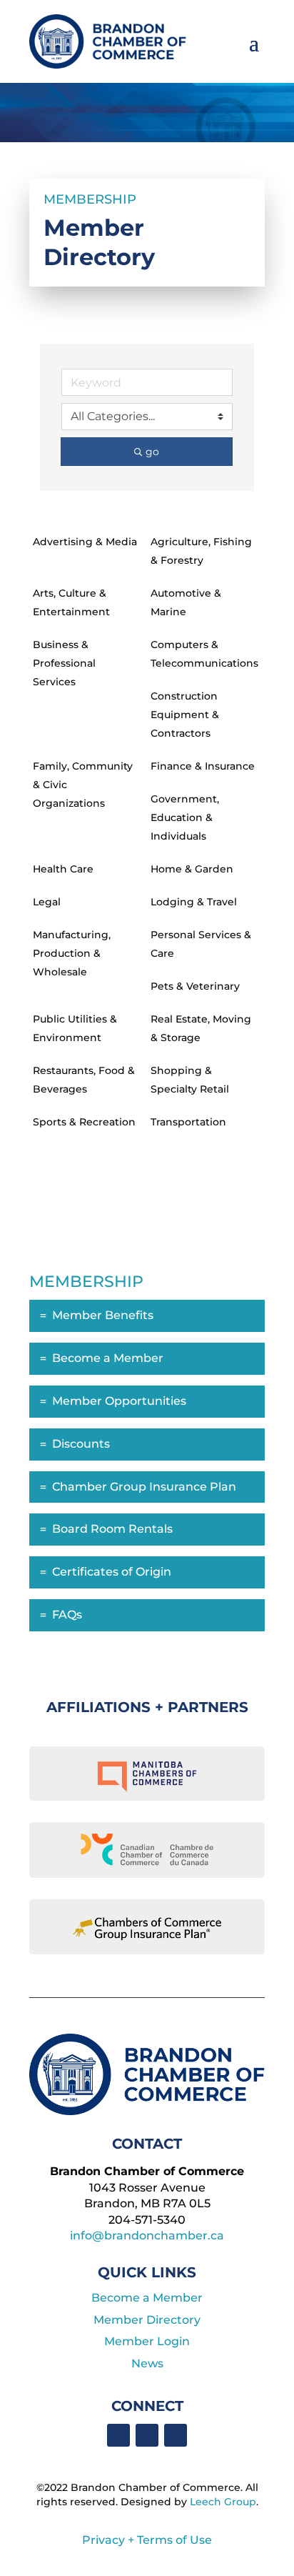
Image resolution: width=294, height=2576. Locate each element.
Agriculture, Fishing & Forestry (201, 551)
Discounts (81, 1444)
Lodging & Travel (194, 902)
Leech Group (223, 2502)
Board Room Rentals (112, 1529)
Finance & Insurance (203, 766)
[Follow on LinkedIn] (147, 2435)
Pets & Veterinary (195, 986)
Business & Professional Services (64, 663)
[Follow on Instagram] (176, 2435)
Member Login (147, 2341)
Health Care (63, 869)
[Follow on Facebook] (118, 2435)
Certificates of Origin (112, 1572)
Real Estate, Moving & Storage (201, 1028)
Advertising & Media (85, 542)
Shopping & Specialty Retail (190, 1080)
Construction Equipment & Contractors (185, 715)
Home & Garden (192, 869)
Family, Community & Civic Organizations (83, 785)
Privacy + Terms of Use (147, 2540)
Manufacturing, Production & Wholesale (72, 953)
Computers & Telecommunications (204, 654)
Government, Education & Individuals (185, 817)
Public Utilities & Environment (75, 1028)
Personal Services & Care (201, 944)
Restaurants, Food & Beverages (84, 1080)
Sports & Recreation (84, 1122)
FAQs (67, 1615)
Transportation (188, 1122)
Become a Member (108, 1358)
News (147, 2363)
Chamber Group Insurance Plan (144, 1487)
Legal (47, 902)
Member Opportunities (119, 1401)
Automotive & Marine (186, 602)
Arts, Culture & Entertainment (71, 602)
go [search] (152, 452)
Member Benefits (103, 1315)
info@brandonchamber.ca (147, 2236)
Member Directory (147, 2320)
